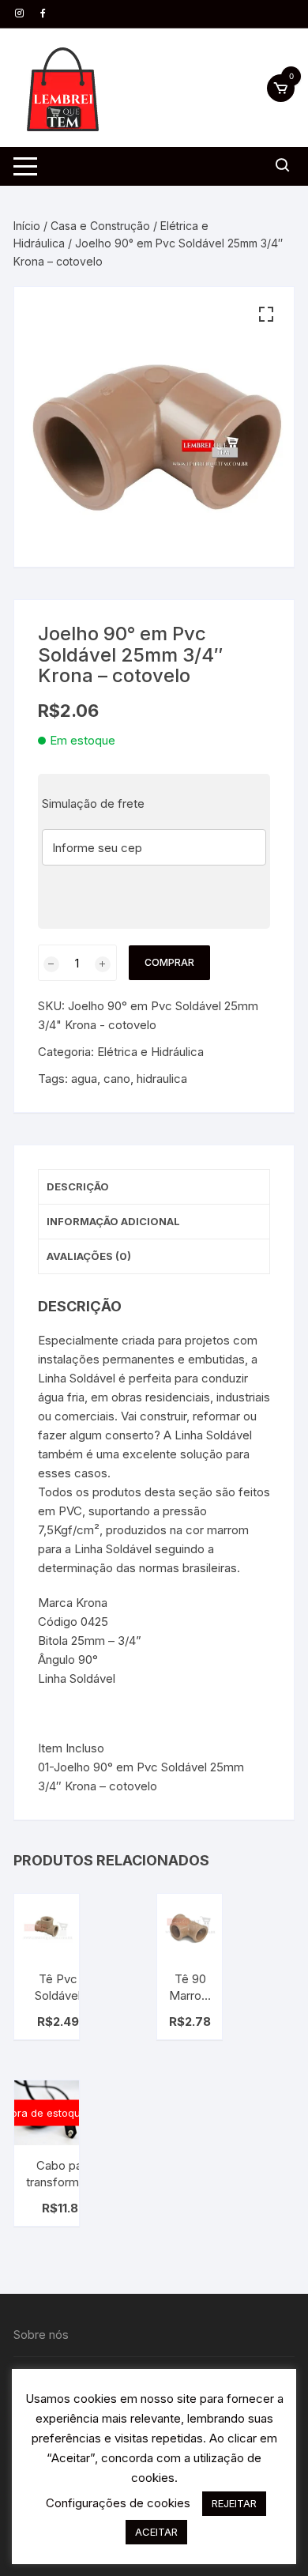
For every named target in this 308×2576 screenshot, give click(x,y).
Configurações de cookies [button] (118, 2503)
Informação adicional (113, 1221)
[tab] (154, 1187)
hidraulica (162, 1079)
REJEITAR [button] (234, 2503)
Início (27, 226)
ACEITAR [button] (156, 2532)
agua (84, 1079)
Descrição (78, 1186)
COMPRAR (169, 962)
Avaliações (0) (89, 1256)
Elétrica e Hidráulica (150, 1052)
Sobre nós (41, 2335)
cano (117, 1079)
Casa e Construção (100, 226)
